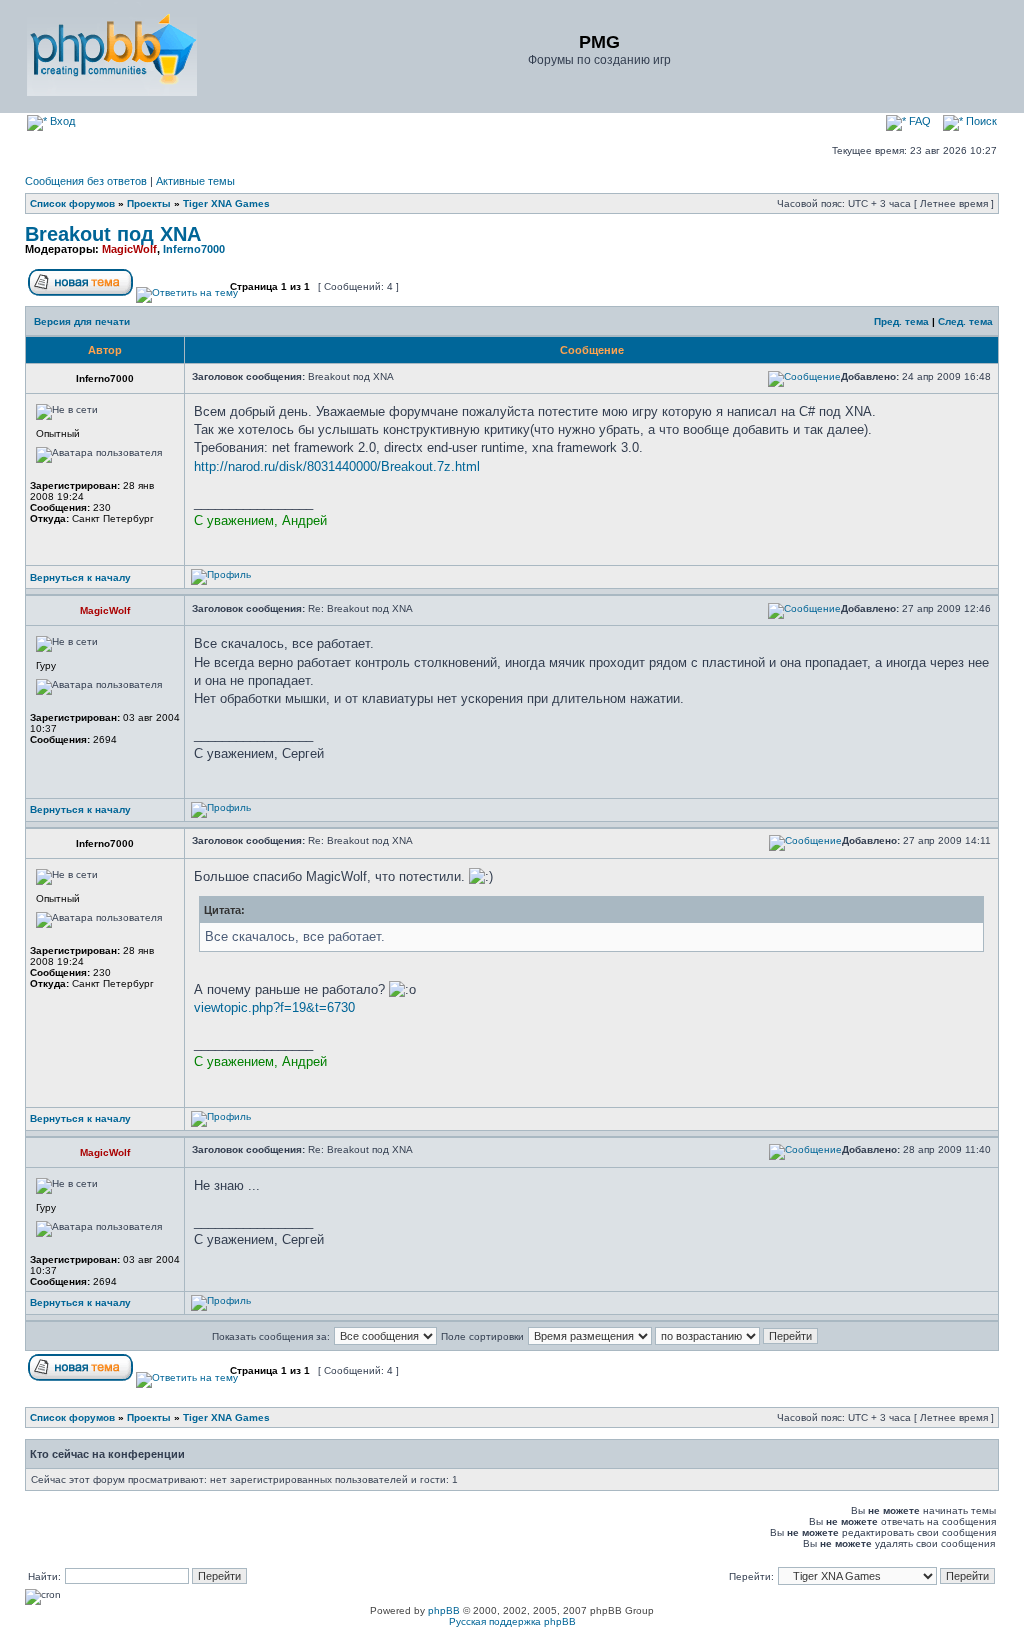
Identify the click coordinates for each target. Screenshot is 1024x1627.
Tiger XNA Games (226, 203)
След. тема (965, 321)
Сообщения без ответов (86, 181)
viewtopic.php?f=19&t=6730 (274, 1007)
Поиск (980, 121)
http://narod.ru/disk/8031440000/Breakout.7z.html (337, 466)
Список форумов (72, 203)
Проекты (149, 203)
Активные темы (195, 181)
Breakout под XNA (113, 234)
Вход (61, 121)
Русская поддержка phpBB (512, 1621)
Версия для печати (82, 321)
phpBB (444, 1610)
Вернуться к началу (80, 577)
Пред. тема (901, 321)
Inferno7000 (194, 249)
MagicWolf (129, 249)
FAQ (918, 121)
